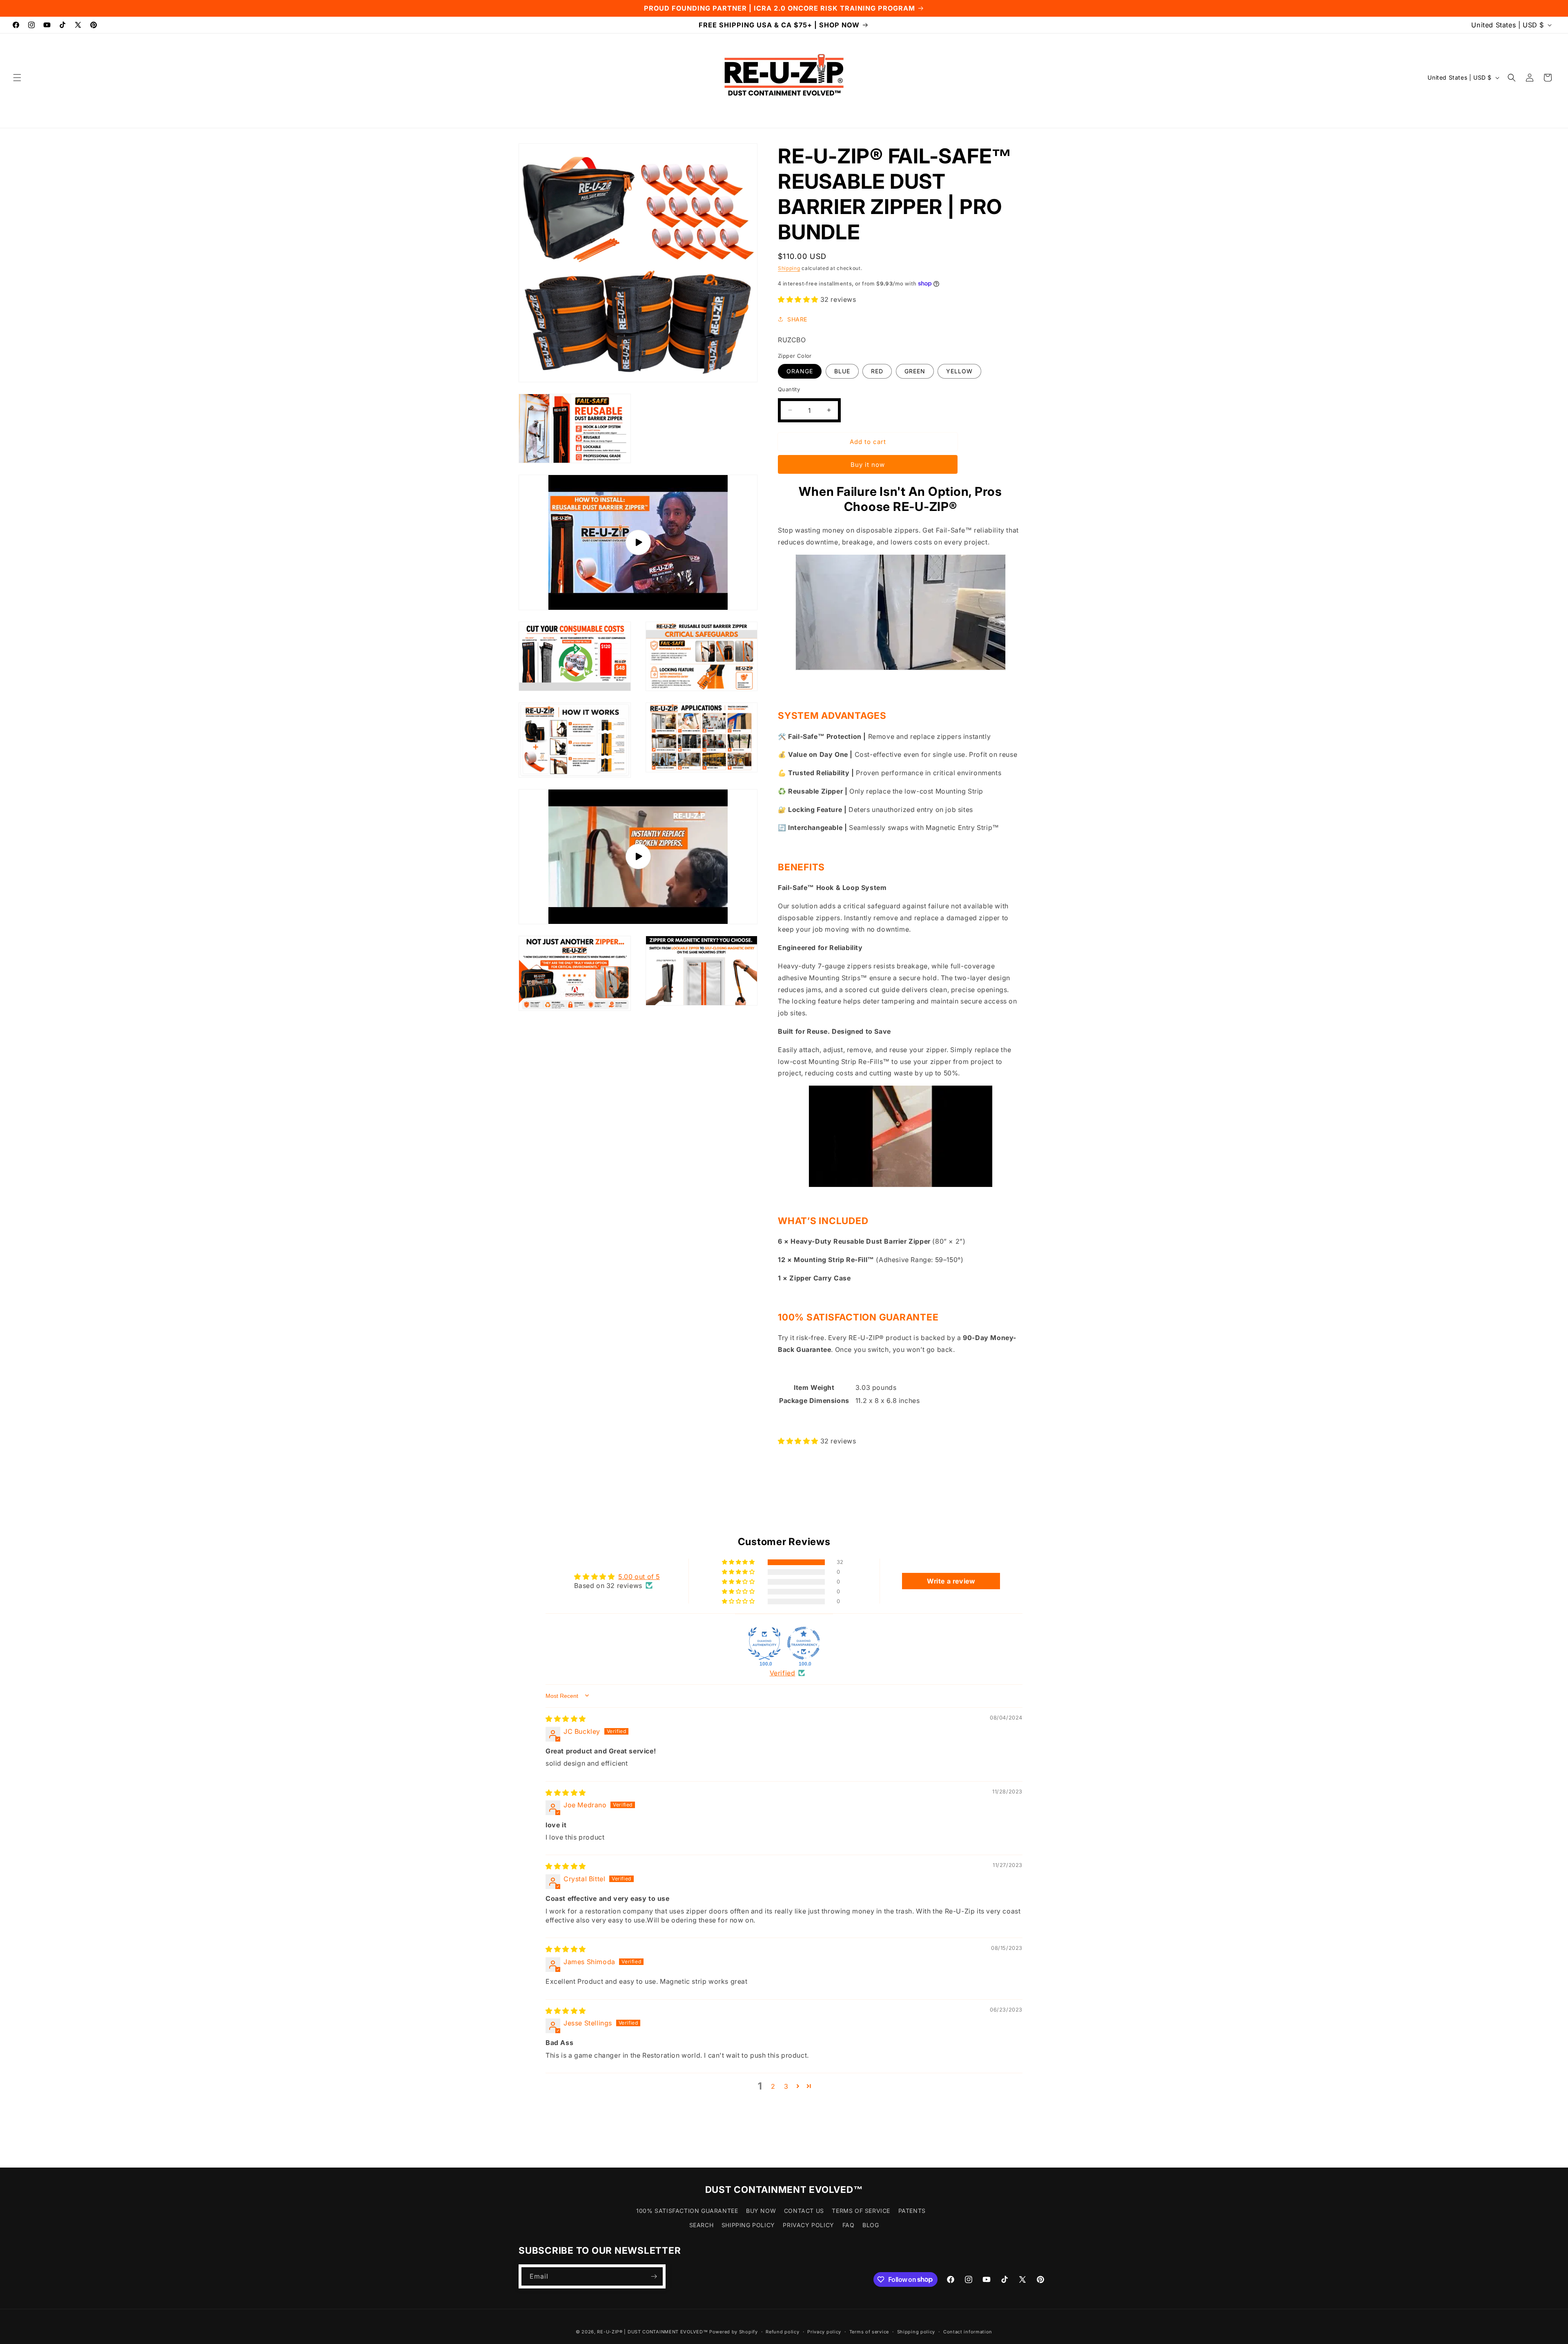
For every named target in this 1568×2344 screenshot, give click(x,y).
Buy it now (868, 464)
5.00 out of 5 (639, 1576)
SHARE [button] (797, 319)
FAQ (849, 2225)
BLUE (842, 371)
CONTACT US (804, 2211)
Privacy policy (824, 2331)
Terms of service (869, 2331)
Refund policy (782, 2331)
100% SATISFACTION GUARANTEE (687, 2211)
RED (877, 371)
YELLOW (959, 371)
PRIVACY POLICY (808, 2225)
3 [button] (786, 2086)
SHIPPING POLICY (748, 2225)
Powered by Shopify (734, 2332)
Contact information (968, 2331)
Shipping (789, 268)
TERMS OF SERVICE (861, 2211)
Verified (783, 1673)
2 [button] (773, 2086)
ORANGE (800, 371)
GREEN (915, 371)
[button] (17, 78)
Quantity (789, 389)
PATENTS (912, 2211)
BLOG (871, 2225)
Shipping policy (916, 2331)
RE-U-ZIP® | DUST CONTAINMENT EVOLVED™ (652, 2332)
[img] (566, 1719)
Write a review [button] (951, 1581)
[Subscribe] (654, 2276)
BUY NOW (761, 2211)
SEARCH (702, 2225)
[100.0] (764, 1643)
